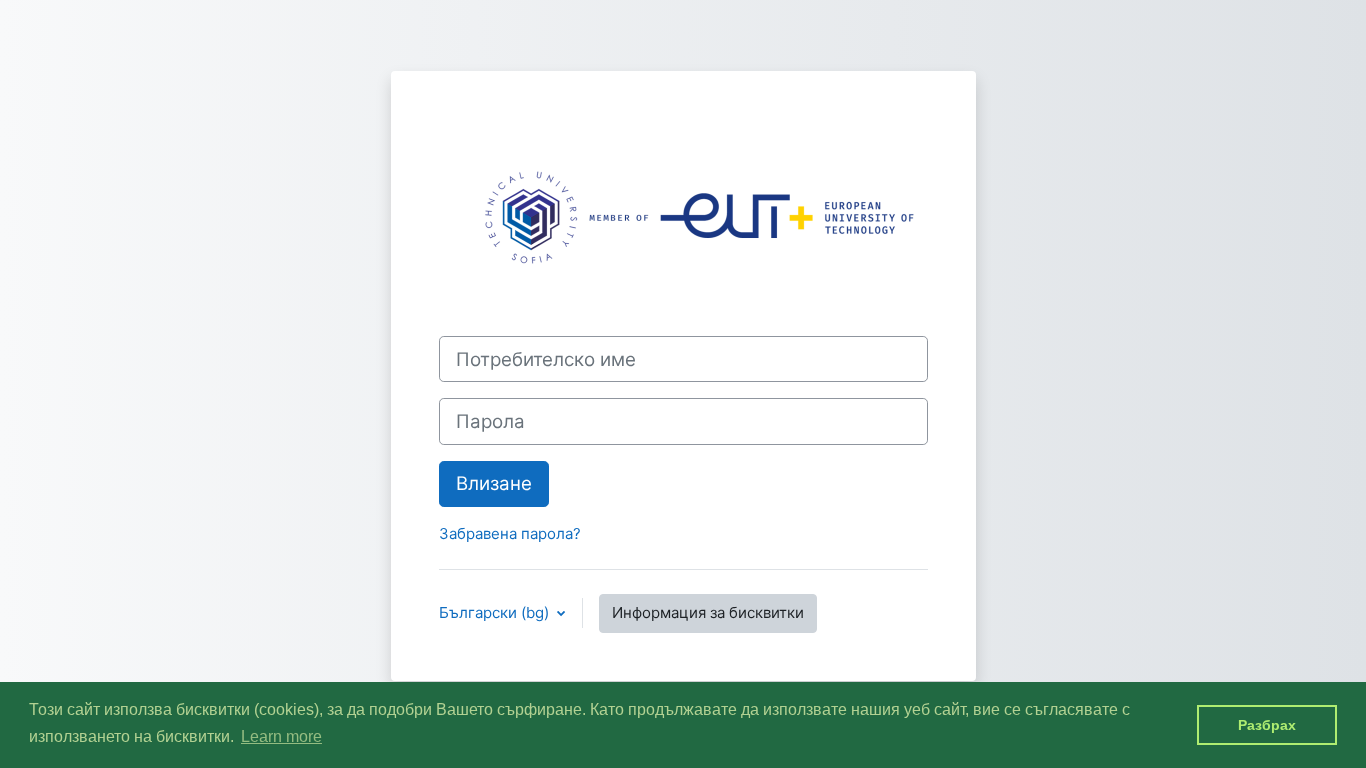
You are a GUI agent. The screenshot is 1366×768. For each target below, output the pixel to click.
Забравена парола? (510, 533)
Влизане (494, 483)
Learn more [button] (281, 736)
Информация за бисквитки (708, 612)
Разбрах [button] (1267, 725)
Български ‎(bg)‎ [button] (496, 612)
